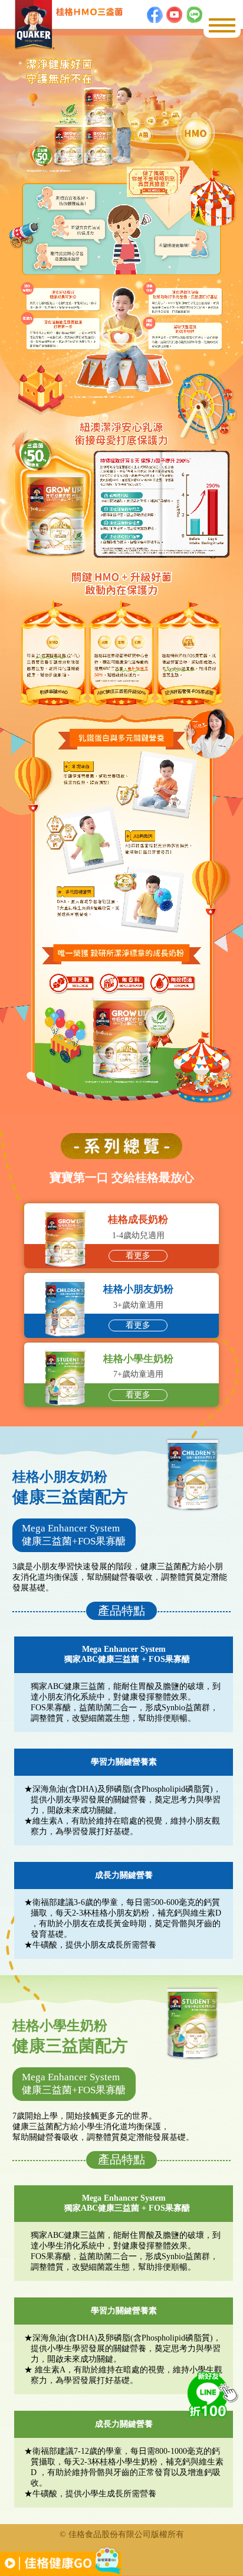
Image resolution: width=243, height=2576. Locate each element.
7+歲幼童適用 (138, 1377)
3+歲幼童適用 (138, 1307)
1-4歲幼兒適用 (138, 1237)
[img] (211, 2393)
